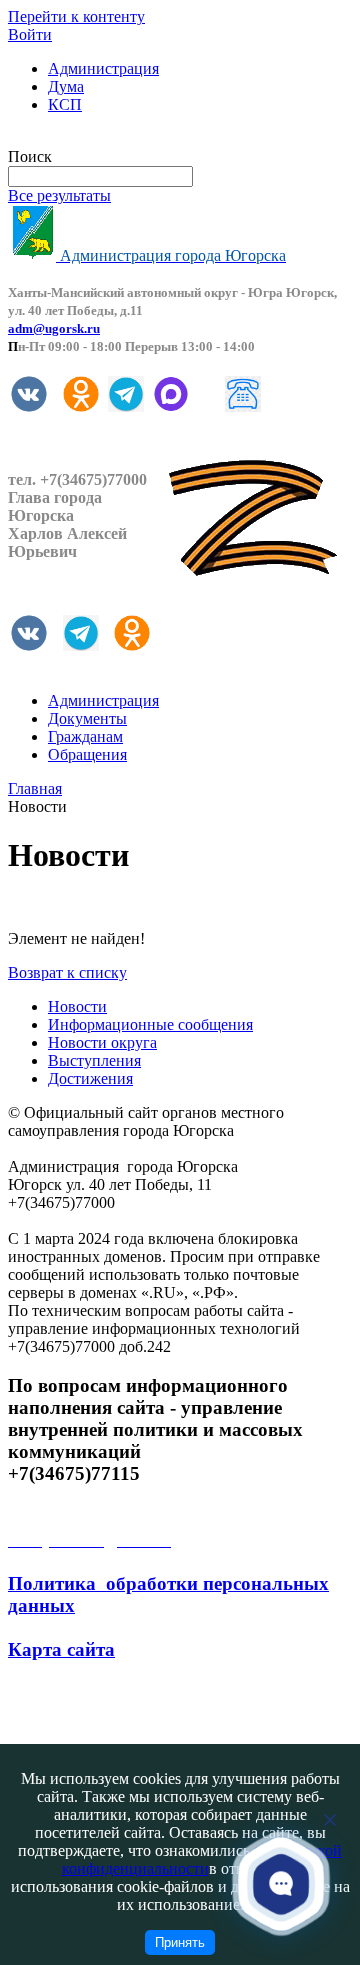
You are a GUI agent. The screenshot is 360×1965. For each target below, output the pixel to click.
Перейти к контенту (76, 16)
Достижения (90, 1078)
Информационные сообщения (150, 1024)
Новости (77, 1006)
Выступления (94, 1060)
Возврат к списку (67, 972)
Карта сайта (61, 1649)
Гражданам (85, 736)
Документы (87, 718)
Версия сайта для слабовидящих (118, 138)
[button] (281, 1883)
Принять (180, 1942)
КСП (65, 104)
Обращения (87, 754)
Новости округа (102, 1042)
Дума (66, 86)
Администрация (103, 68)
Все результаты (59, 195)
